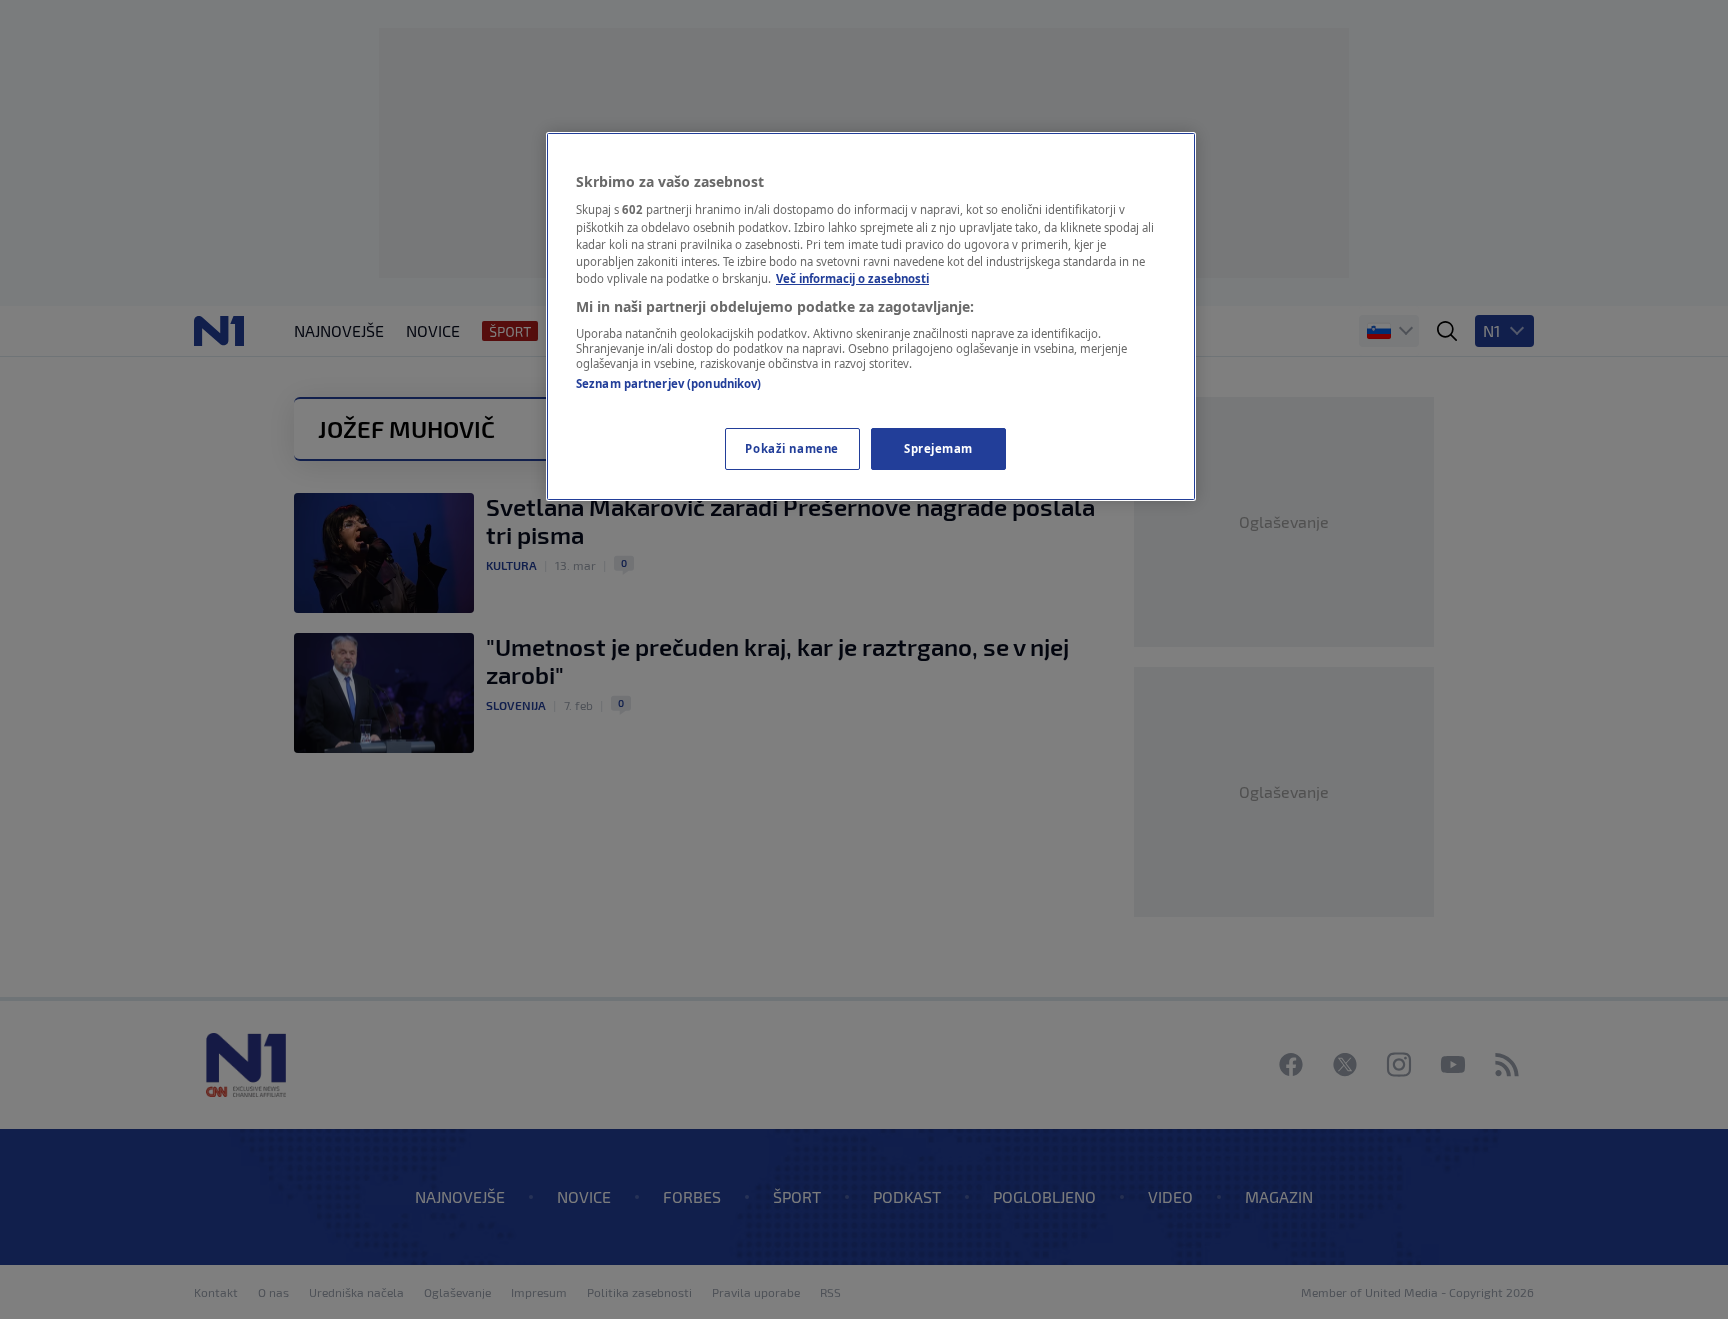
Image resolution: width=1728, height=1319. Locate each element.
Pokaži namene (791, 448)
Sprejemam (938, 448)
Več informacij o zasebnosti (852, 278)
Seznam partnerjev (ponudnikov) (668, 383)
